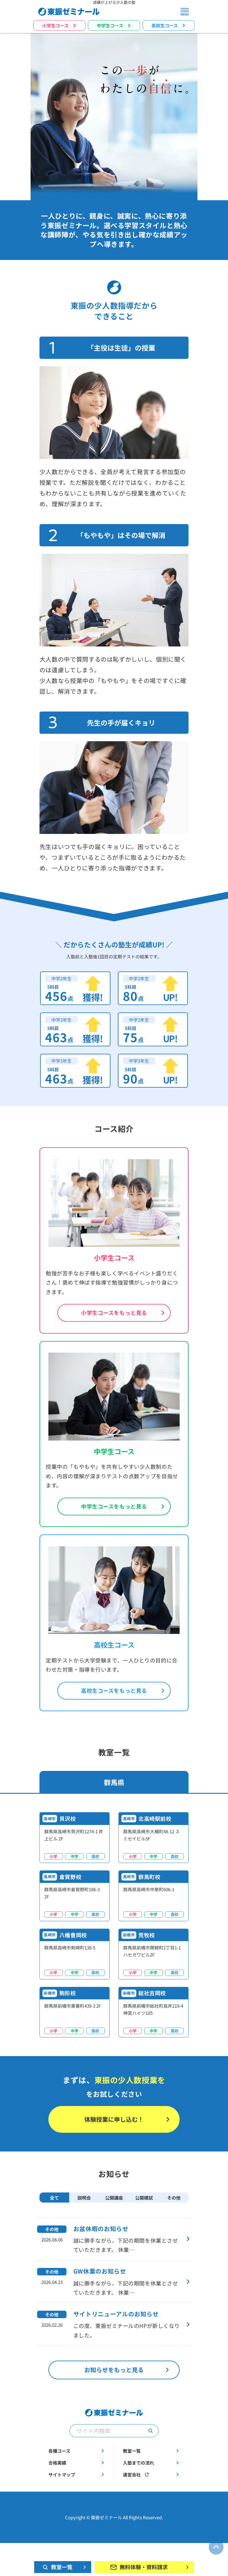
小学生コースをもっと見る (114, 1313)
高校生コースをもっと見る (114, 1691)
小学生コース (55, 25)
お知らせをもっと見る (114, 2370)
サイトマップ (62, 2475)
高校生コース (165, 25)
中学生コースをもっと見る (114, 1506)
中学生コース (110, 25)
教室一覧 (132, 2451)
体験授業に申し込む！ (114, 2119)
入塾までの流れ (138, 2463)
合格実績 (57, 2463)
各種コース (59, 2451)
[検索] (151, 2431)
